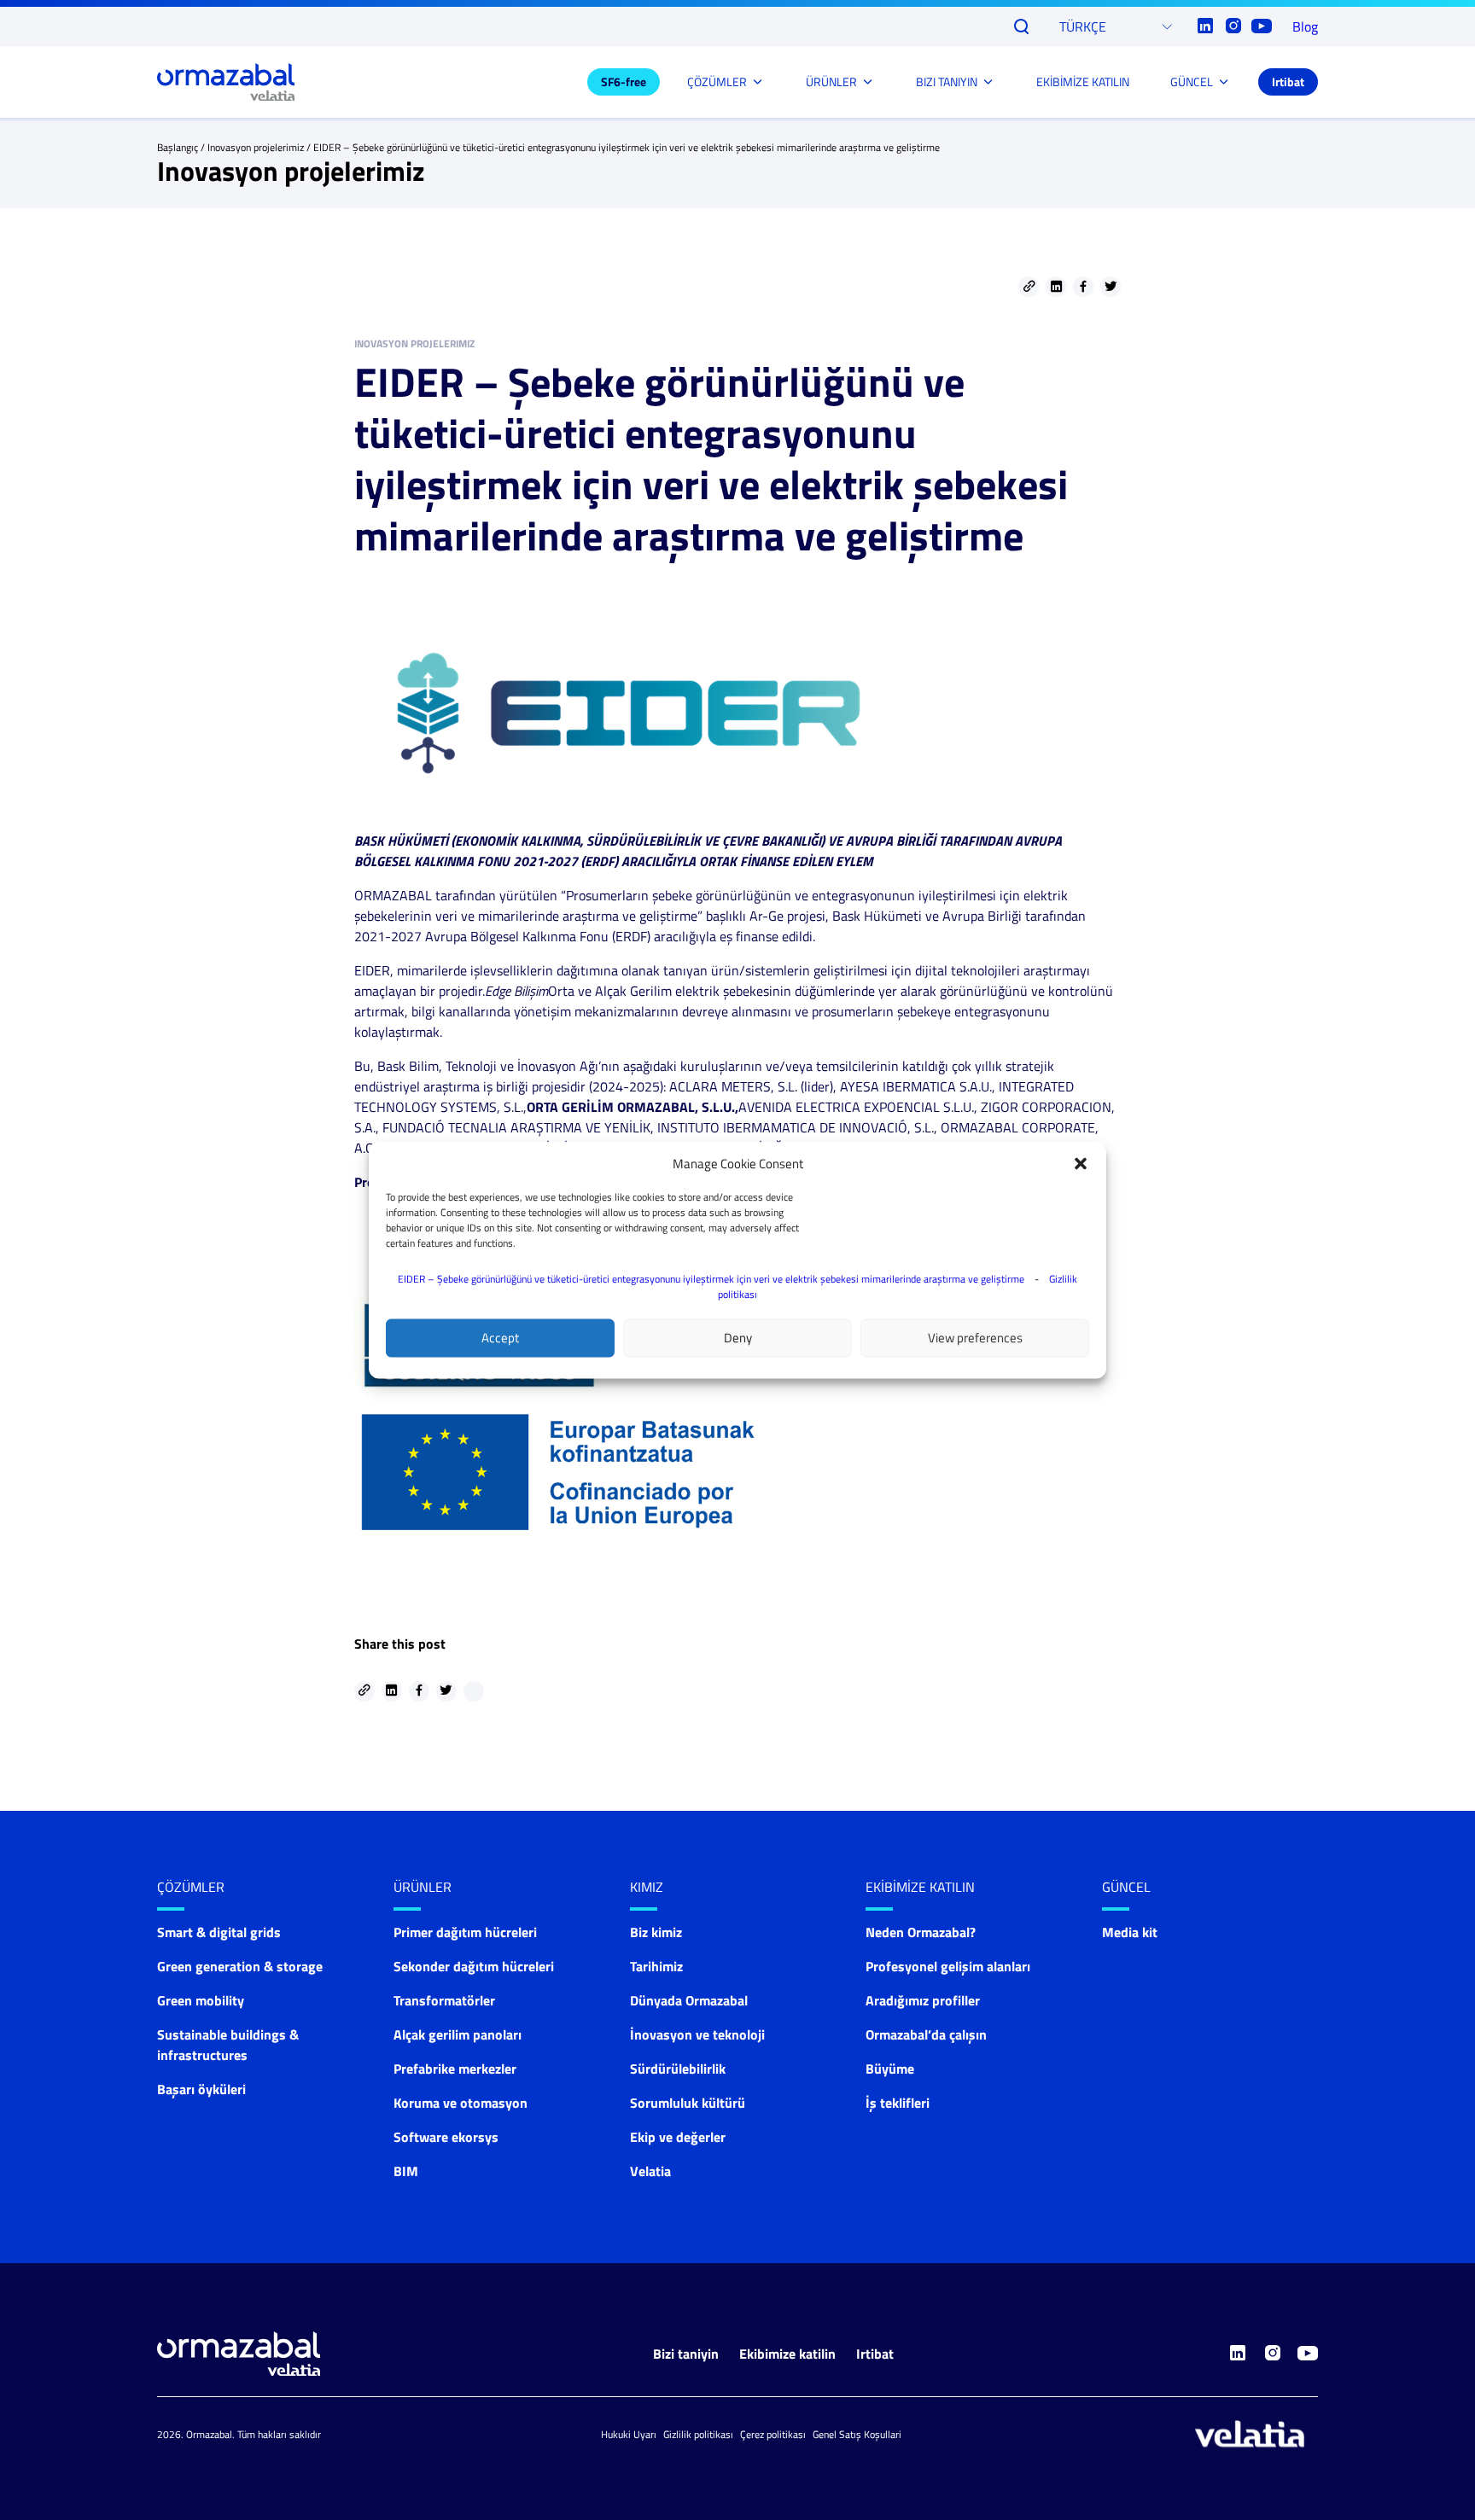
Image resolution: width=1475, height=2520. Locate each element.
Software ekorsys (446, 2137)
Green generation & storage (240, 1966)
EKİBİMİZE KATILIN (1083, 81)
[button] (1081, 1163)
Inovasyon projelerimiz (256, 147)
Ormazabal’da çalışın (926, 2034)
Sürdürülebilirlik (678, 2069)
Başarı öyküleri (201, 2089)
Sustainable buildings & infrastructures (228, 2045)
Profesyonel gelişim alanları (948, 1966)
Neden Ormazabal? (921, 1932)
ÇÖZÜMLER (717, 81)
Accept (500, 1338)
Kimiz (647, 1887)
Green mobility (201, 2000)
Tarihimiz (656, 1966)
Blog (1305, 26)
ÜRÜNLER (831, 81)
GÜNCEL (1192, 81)
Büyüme (890, 2069)
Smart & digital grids (219, 1932)
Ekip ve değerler (678, 2137)
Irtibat (1288, 81)
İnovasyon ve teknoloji (697, 2034)
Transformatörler (444, 2000)
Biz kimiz (656, 1932)
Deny (738, 1338)
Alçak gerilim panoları (458, 2034)
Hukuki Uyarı (629, 2434)
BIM (406, 2171)
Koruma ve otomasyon (461, 2103)
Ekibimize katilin (787, 2354)
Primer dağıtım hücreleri (465, 1932)
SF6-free (624, 81)
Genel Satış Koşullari (857, 2434)
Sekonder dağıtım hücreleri (474, 1966)
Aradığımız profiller (923, 2000)
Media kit (1130, 1932)
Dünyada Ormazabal (689, 2000)
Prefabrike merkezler (455, 2069)
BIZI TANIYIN (947, 81)
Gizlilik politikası (698, 2434)
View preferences (975, 1338)
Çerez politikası (773, 2434)
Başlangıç (178, 147)
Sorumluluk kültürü (688, 2103)
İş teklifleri (898, 2103)
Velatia (650, 2171)
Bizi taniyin (686, 2354)
